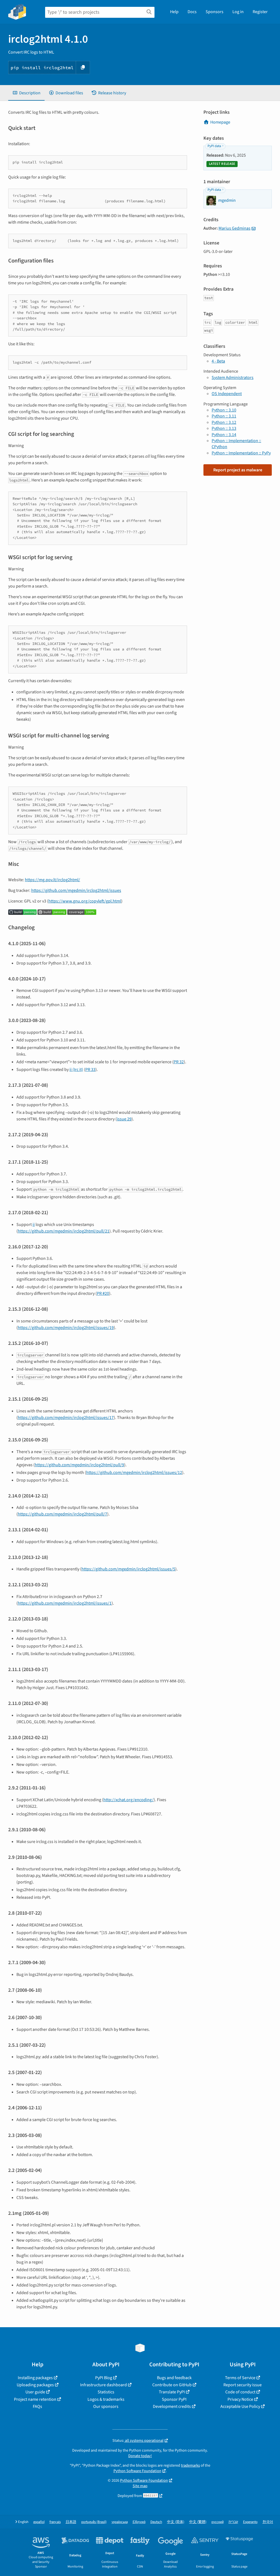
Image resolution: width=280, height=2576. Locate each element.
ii (34, 1225)
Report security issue (243, 2385)
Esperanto (250, 2522)
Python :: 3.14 (224, 435)
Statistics (106, 2392)
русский (218, 2522)
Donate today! (140, 2456)
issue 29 (124, 1119)
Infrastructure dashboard (103, 2385)
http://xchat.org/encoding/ (129, 1800)
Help (174, 12)
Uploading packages (35, 2385)
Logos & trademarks (106, 2399)
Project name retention (35, 2399)
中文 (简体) (176, 2522)
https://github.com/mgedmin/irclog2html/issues (76, 890)
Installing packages (35, 2378)
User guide (35, 2392)
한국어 (268, 2522)
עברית (233, 2522)
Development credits (172, 2406)
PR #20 (103, 1293)
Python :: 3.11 (224, 416)
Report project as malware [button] (238, 470)
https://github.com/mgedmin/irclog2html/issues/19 (66, 1328)
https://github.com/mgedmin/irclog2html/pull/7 (62, 1514)
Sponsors (215, 12)
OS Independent (227, 394)
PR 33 (90, 1070)
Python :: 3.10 (224, 410)
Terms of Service (240, 2378)
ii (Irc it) (76, 1070)
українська (120, 2522)
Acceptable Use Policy (240, 2406)
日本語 (71, 2522)
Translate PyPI (172, 2392)
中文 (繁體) (198, 2522)
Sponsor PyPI (174, 2399)
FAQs (37, 2406)
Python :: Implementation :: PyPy (241, 453)
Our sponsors (106, 2406)
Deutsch (156, 2522)
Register (260, 12)
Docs (192, 12)
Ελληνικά (139, 2522)
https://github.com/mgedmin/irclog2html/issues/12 (134, 1473)
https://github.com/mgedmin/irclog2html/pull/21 (64, 1231)
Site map (140, 2486)
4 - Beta (218, 361)
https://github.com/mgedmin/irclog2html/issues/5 (128, 1569)
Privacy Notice (240, 2399)
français (55, 2522)
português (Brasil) (94, 2522)
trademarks (190, 2465)
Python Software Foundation (137, 2471)
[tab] (26, 93)
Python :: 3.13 (224, 428)
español (39, 2522)
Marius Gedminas (234, 228)
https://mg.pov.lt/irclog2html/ (52, 880)
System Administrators (233, 378)
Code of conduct (240, 2392)
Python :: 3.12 (224, 422)
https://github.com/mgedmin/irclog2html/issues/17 (66, 1418)
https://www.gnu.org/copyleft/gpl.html (85, 901)
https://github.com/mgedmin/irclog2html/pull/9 (79, 1465)
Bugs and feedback (174, 2378)
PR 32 (179, 1062)
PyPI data (214, 146)
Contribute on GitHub (172, 2385)
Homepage (220, 122)
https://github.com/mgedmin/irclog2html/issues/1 (65, 1603)
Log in (238, 12)
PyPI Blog (104, 2378)
